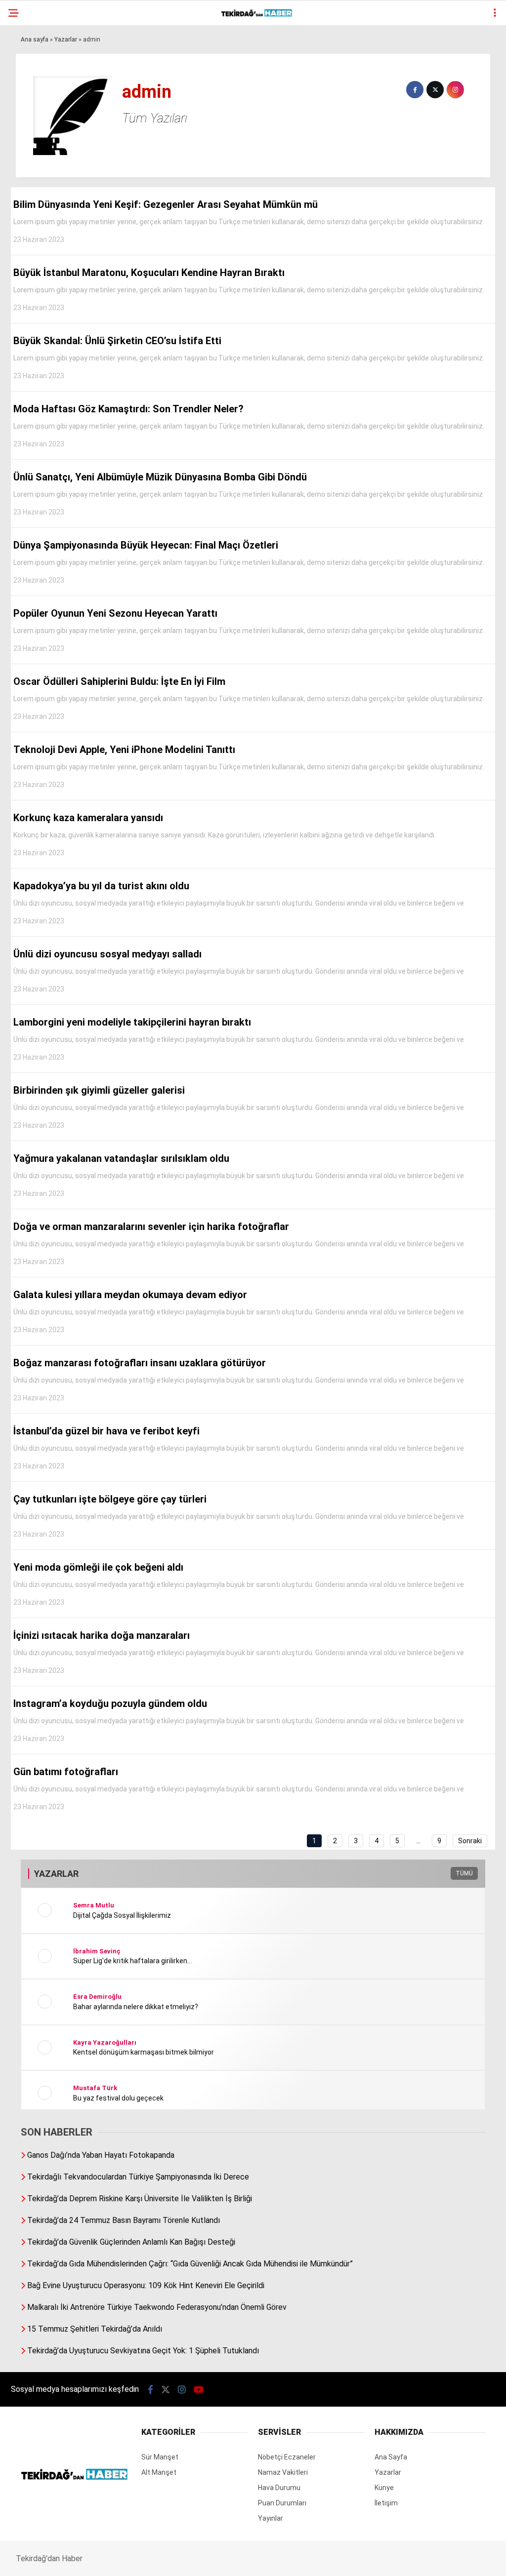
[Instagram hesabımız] (212, 2560)
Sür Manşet (36, 81)
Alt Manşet (36, 101)
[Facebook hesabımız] (72, 2560)
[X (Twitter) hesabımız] (142, 2560)
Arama (413, 48)
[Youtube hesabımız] (282, 2560)
